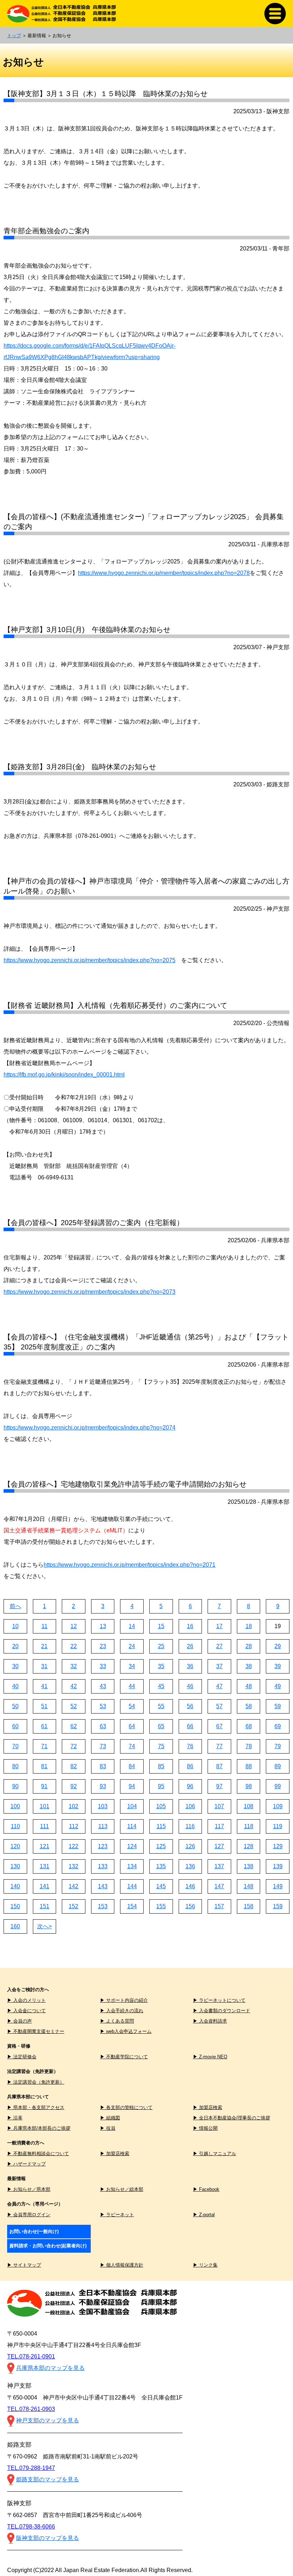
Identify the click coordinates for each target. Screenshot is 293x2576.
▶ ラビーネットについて (219, 2000)
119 (278, 1826)
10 (15, 1626)
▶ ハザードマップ (26, 2164)
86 (190, 1766)
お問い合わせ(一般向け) (34, 2231)
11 (44, 1626)
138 (249, 1866)
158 (249, 1906)
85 (161, 1766)
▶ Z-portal (204, 2215)
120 (15, 1846)
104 (132, 1806)
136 (190, 1866)
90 (15, 1786)
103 (103, 1806)
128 (249, 1846)
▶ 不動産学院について (124, 2057)
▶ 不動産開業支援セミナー (36, 2031)
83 (103, 1766)
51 (44, 1706)
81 (44, 1766)
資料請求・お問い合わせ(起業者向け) (48, 2246)
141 (44, 1886)
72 (74, 1746)
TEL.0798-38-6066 (31, 2527)
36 (190, 1666)
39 (278, 1666)
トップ (14, 36)
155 (161, 1906)
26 (190, 1646)
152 (73, 1906)
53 (103, 1706)
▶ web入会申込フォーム (126, 2031)
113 (103, 1826)
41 (44, 1686)
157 (219, 1906)
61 (44, 1726)
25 (161, 1646)
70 (15, 1746)
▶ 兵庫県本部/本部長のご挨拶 (39, 2128)
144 (132, 1886)
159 (278, 1906)
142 (73, 1886)
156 (190, 1906)
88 (249, 1766)
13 (103, 1626)
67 (219, 1726)
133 (103, 1866)
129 (278, 1846)
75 (161, 1746)
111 (44, 1826)
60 (15, 1726)
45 (161, 1686)
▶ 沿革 (15, 2118)
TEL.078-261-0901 (31, 2356)
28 (249, 1646)
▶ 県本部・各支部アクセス (36, 2107)
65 (161, 1726)
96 (190, 1786)
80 (15, 1766)
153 (103, 1906)
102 (73, 1806)
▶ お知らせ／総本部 (122, 2189)
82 (74, 1766)
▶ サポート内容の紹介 (124, 2000)
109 (278, 1806)
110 (15, 1826)
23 (103, 1646)
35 (161, 1666)
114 (132, 1826)
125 (161, 1846)
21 (44, 1646)
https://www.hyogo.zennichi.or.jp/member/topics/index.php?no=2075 (90, 960)
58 (249, 1706)
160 (15, 1926)
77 (219, 1746)
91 (44, 1786)
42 (74, 1686)
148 (249, 1886)
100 (15, 1806)
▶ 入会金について (26, 2011)
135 (161, 1866)
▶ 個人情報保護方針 (122, 2265)
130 (15, 1866)
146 (190, 1886)
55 (161, 1706)
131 (44, 1866)
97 (219, 1786)
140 (15, 1886)
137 (219, 1866)
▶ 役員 (108, 2128)
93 (103, 1786)
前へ (15, 1606)
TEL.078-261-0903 (31, 2409)
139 (278, 1866)
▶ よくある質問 (117, 2021)
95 (161, 1786)
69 (278, 1726)
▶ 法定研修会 (22, 2057)
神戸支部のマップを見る (48, 2420)
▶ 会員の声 (19, 2021)
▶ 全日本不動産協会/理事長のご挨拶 (232, 2118)
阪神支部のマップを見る (48, 2538)
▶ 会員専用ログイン (29, 2215)
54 (132, 1706)
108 (249, 1806)
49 (278, 1686)
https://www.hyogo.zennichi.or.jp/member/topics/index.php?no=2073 (90, 1292)
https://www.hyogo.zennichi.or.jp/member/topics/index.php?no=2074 (90, 1428)
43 (103, 1686)
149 (278, 1886)
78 (249, 1746)
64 (132, 1726)
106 (190, 1806)
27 (219, 1646)
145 (161, 1886)
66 (190, 1726)
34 (132, 1666)
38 (249, 1666)
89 (278, 1766)
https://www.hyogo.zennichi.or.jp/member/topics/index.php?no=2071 (130, 1565)
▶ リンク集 (205, 2265)
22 (74, 1646)
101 (44, 1806)
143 (103, 1886)
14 (132, 1626)
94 (132, 1786)
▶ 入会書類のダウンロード (222, 2011)
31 (44, 1666)
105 (161, 1806)
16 (190, 1626)
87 (219, 1766)
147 (219, 1886)
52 (74, 1706)
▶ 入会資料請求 (210, 2021)
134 (132, 1866)
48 (249, 1686)
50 (15, 1706)
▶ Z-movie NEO (210, 2057)
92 (74, 1786)
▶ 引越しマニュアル (215, 2154)
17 (219, 1626)
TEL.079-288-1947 (31, 2468)
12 (74, 1626)
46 (190, 1686)
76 (190, 1746)
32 (74, 1666)
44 (132, 1686)
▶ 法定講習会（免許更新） (36, 2082)
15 (161, 1626)
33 (103, 1666)
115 (161, 1826)
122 (73, 1846)
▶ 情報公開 (205, 2128)
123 (103, 1846)
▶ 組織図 (110, 2118)
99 (278, 1786)
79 (278, 1746)
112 (74, 1826)
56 (190, 1706)
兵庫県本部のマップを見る (50, 2368)
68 (249, 1726)
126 (190, 1846)
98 (249, 1786)
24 (132, 1646)
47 (219, 1686)
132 (73, 1866)
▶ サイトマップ (24, 2265)
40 (15, 1686)
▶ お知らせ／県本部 (29, 2189)
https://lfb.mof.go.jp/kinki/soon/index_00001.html (64, 1075)
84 (132, 1766)
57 (219, 1706)
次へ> (44, 1926)
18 (249, 1626)
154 (132, 1906)
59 (278, 1706)
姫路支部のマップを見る (48, 2479)
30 (15, 1666)
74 (132, 1746)
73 (103, 1746)
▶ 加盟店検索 (208, 2107)
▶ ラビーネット (117, 2215)
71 (44, 1746)
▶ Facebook (206, 2189)
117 (219, 1826)
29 (278, 1646)
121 (44, 1846)
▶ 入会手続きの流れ (122, 2011)
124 (132, 1846)
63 (103, 1726)
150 (15, 1906)
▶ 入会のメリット (26, 2000)
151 (44, 1906)
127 (219, 1846)
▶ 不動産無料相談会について (38, 2154)
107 (219, 1806)
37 (219, 1666)
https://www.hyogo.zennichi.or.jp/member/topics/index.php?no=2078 (164, 573)
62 (74, 1726)
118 (249, 1826)
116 (190, 1826)
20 (15, 1646)
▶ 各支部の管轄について (126, 2107)
